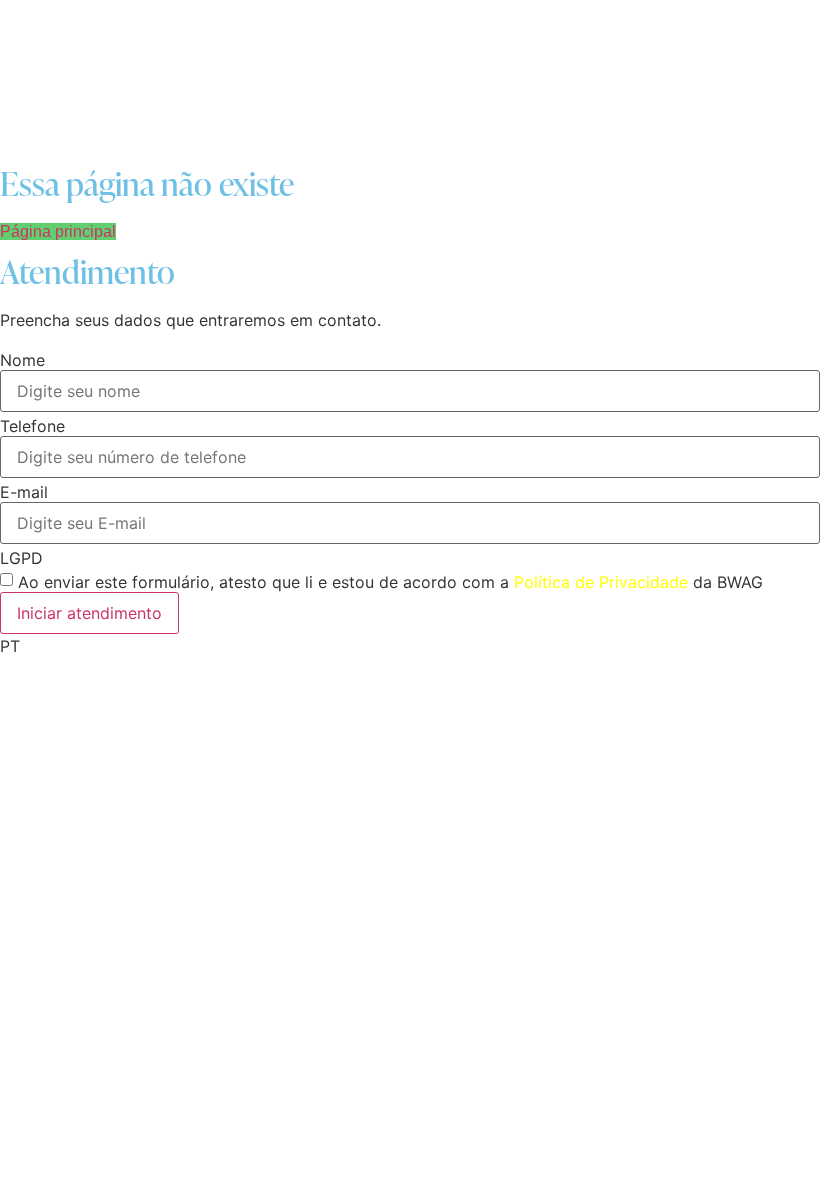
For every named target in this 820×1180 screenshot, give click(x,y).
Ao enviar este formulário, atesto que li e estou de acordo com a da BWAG (390, 582)
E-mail (24, 492)
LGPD (21, 558)
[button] (410, 646)
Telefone (32, 426)
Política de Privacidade (601, 582)
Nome (22, 360)
